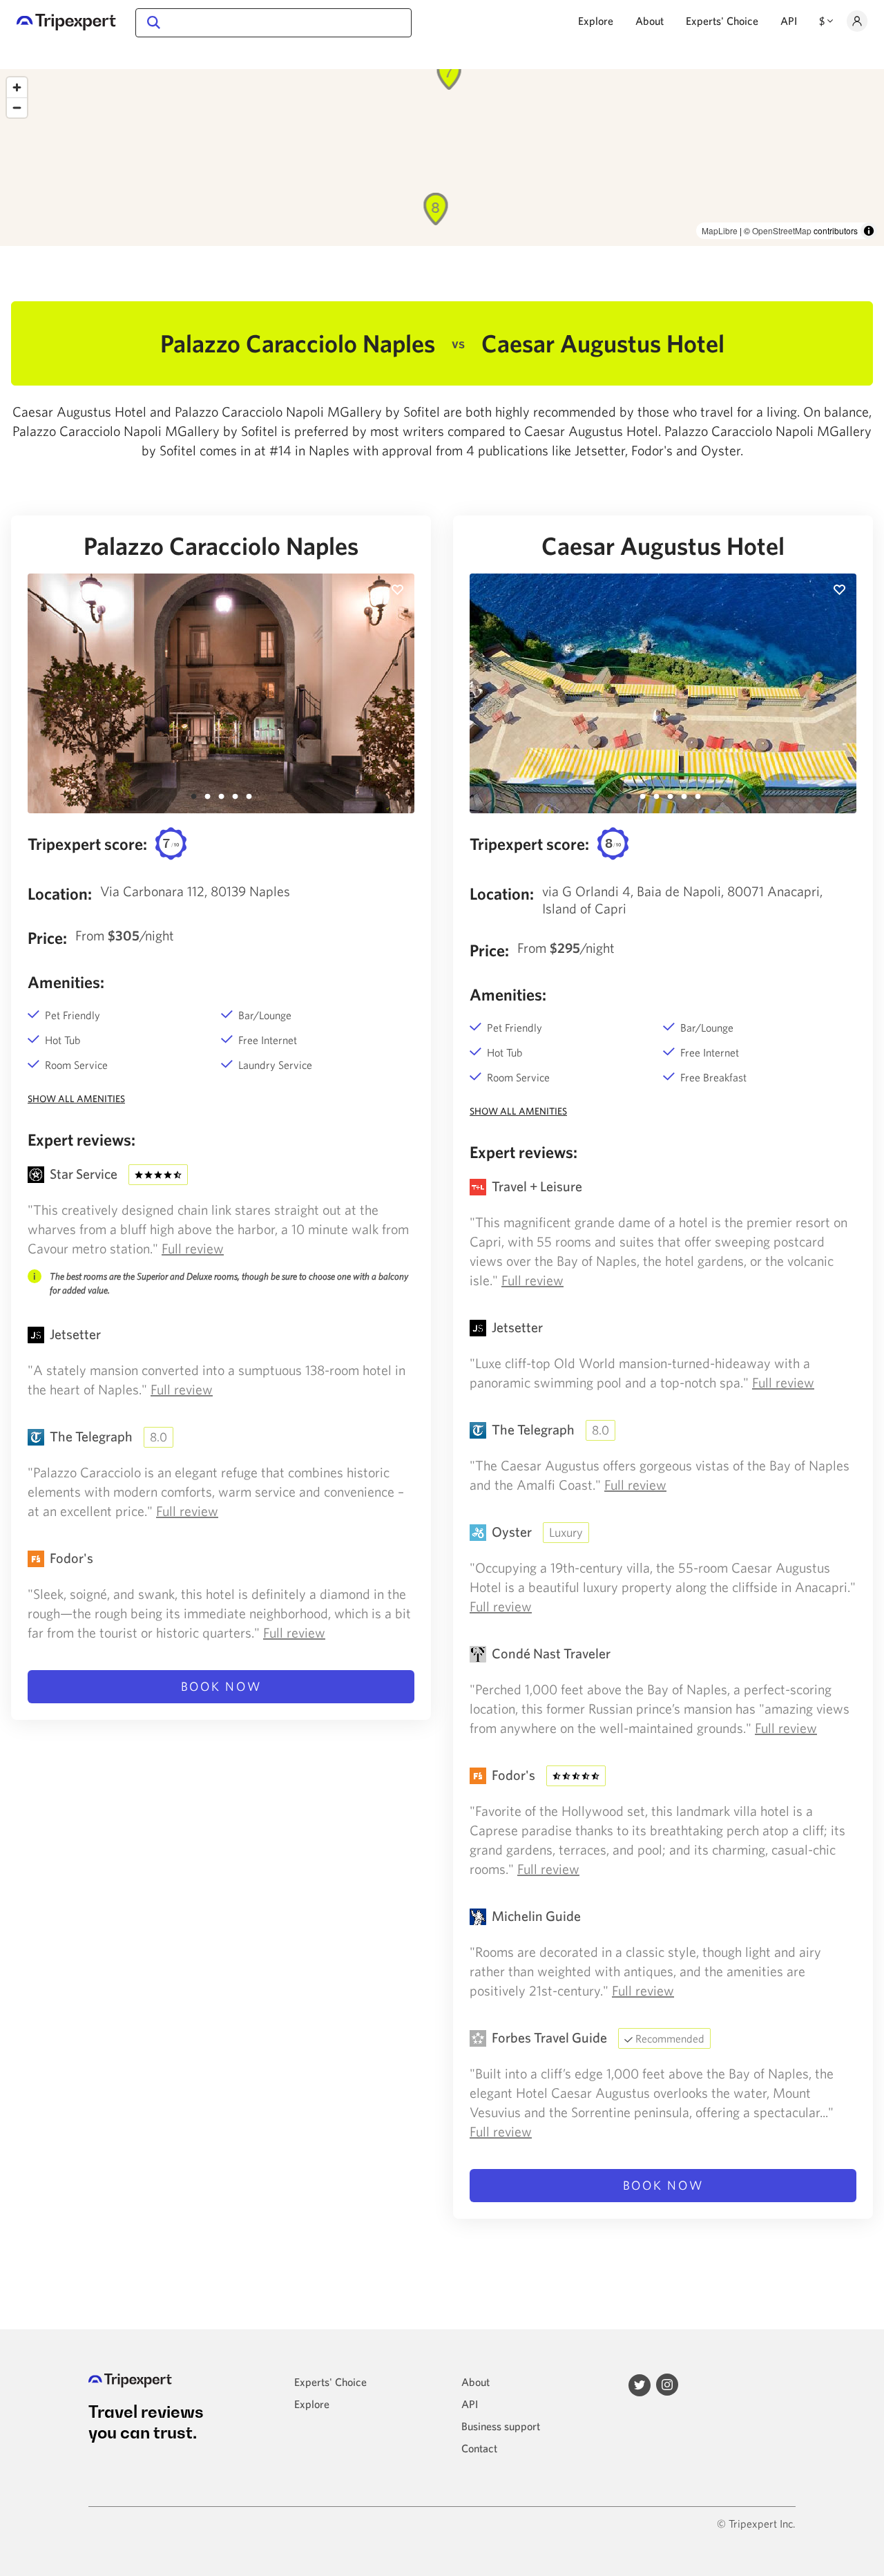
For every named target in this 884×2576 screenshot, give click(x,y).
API (789, 21)
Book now (221, 1686)
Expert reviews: (81, 1139)
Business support (501, 2426)
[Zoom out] (17, 107)
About (650, 21)
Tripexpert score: (87, 844)
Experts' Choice (722, 21)
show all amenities (76, 1099)
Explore (596, 21)
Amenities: (66, 982)
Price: (47, 938)
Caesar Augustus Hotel (663, 546)
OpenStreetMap (782, 230)
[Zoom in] (17, 87)
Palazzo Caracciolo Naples (221, 546)
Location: (60, 893)
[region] (442, 158)
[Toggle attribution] (869, 231)
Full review (193, 1248)
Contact (479, 2448)
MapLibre (720, 230)
